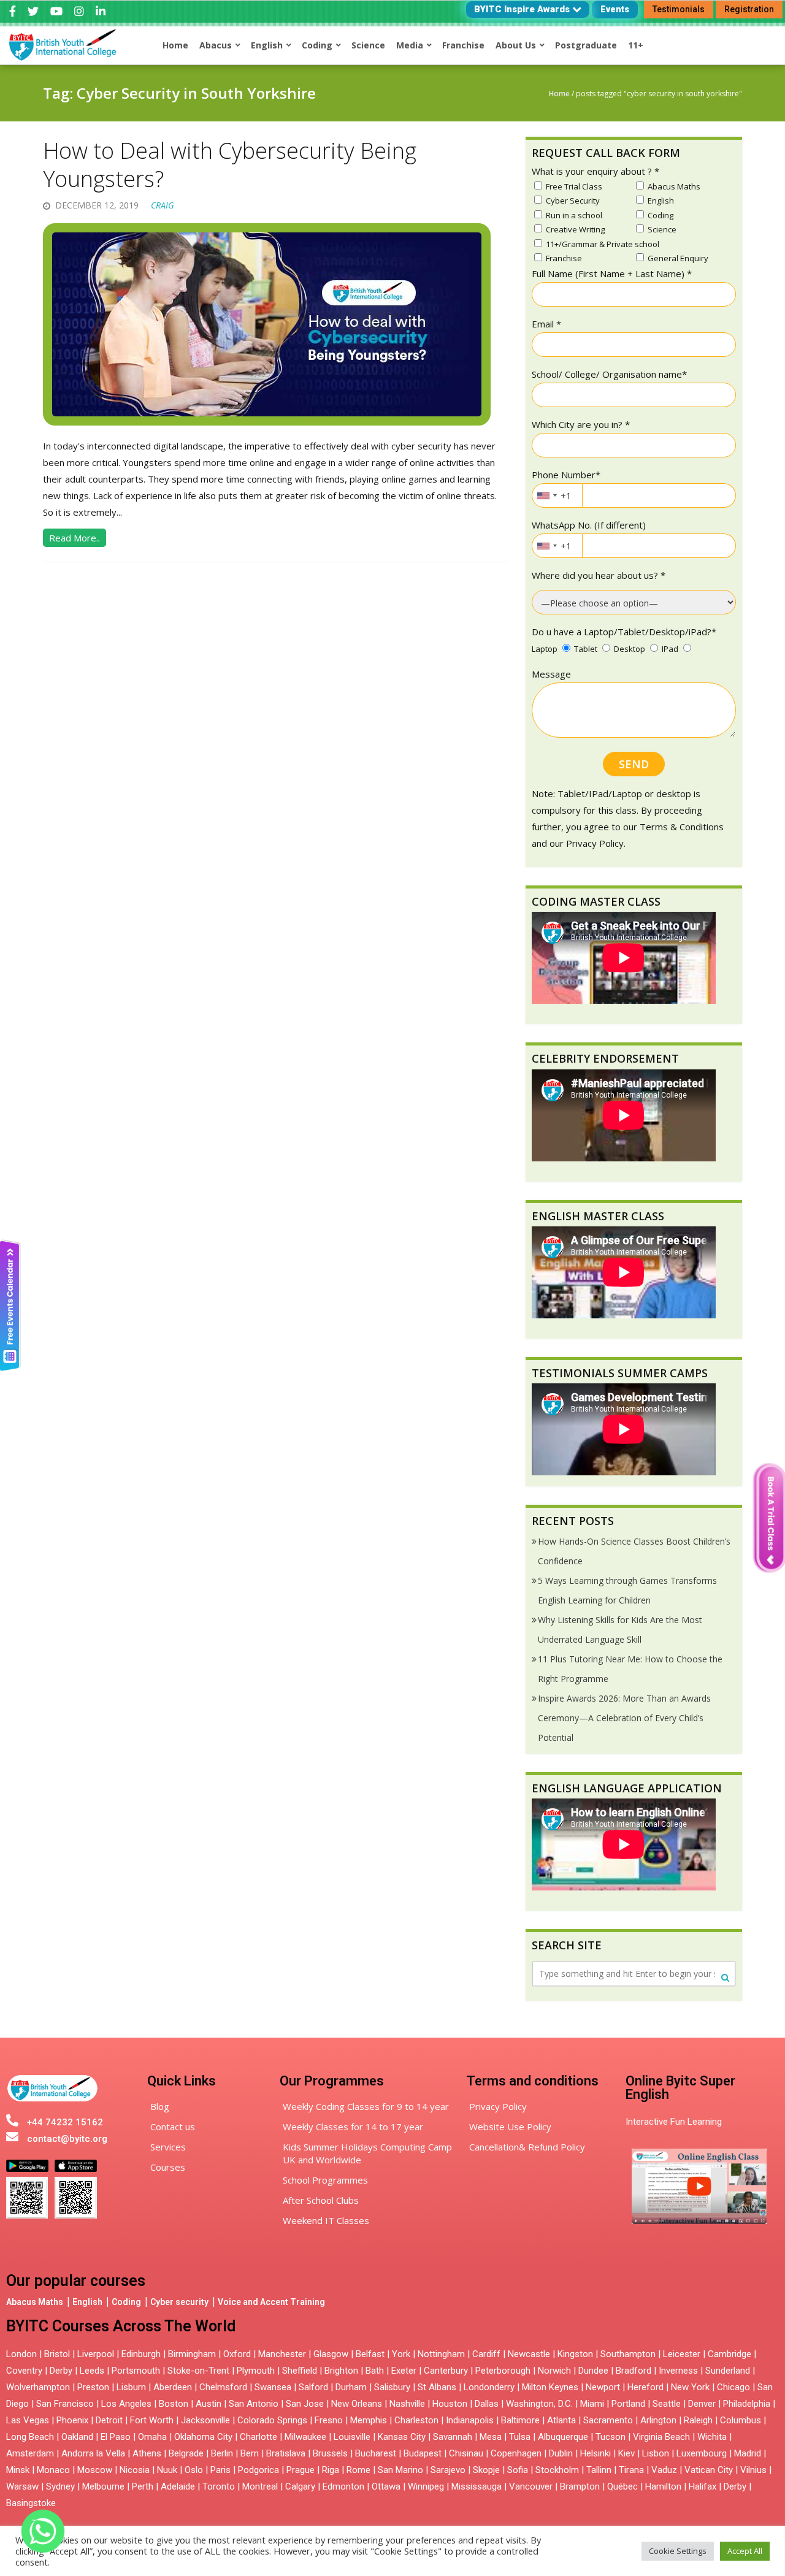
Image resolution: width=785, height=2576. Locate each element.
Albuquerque (563, 2437)
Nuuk (167, 2470)
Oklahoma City (203, 2437)
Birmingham (192, 2354)
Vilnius (755, 2470)
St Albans (437, 2387)
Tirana (631, 2470)
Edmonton (343, 2486)
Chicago (733, 2387)
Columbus (741, 2420)
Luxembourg (702, 2453)
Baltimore (520, 2420)
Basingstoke (31, 2503)
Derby (61, 2371)
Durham (351, 2387)
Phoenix (72, 2420)
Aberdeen (173, 2387)
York (401, 2354)
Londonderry (489, 2387)
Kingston (575, 2354)
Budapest (423, 2453)
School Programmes (325, 2180)
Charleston (416, 2420)
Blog (160, 2106)
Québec (622, 2486)
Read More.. (75, 538)
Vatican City (709, 2470)
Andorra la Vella (93, 2453)
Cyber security (179, 2302)
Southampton (628, 2354)
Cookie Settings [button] (678, 2551)
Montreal (260, 2486)
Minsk (18, 2470)
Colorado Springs (272, 2420)
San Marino (400, 2470)
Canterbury (446, 2371)
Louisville (352, 2437)
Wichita (712, 2437)
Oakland (77, 2437)
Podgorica (258, 2470)
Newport (603, 2387)
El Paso (116, 2437)
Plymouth (256, 2371)
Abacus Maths (35, 2302)
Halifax (703, 2486)
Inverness (680, 2371)
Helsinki (595, 2453)
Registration (749, 9)
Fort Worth (152, 2420)
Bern (250, 2453)
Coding (126, 2302)
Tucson (611, 2437)
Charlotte (258, 2437)
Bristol (57, 2354)
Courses (168, 2167)
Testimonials (679, 9)
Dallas (487, 2404)
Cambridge (729, 2354)
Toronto (219, 2486)
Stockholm (557, 2470)
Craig (163, 205)
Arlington (658, 2420)
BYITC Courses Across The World (121, 2326)
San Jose (305, 2404)
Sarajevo (448, 2470)
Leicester (682, 2354)
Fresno (329, 2420)
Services (168, 2147)
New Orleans (357, 2404)
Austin (209, 2404)
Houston (450, 2404)
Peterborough (503, 2371)
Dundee (593, 2371)
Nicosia (135, 2470)
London (21, 2354)
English (87, 2302)
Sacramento (608, 2420)
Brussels (330, 2453)
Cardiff (486, 2354)
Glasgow (331, 2354)
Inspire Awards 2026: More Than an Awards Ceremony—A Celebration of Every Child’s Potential (624, 1718)
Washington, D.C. (539, 2404)
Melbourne (103, 2486)
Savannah (453, 2437)
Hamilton (663, 2486)
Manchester (282, 2354)
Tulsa (520, 2437)
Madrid (748, 2453)
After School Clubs (321, 2200)
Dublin (561, 2453)
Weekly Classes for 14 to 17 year (353, 2127)
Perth (143, 2486)
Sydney (60, 2486)
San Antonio (254, 2404)
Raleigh (698, 2420)
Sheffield (300, 2371)
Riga (331, 2470)
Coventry (24, 2371)
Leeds (92, 2371)
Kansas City (402, 2437)
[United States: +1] (546, 495)
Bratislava (286, 2453)
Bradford (634, 2371)
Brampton (580, 2486)
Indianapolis (470, 2420)
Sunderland (728, 2371)
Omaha (152, 2437)
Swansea (273, 2387)
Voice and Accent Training (271, 2302)
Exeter (404, 2371)
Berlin (222, 2453)
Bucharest (376, 2453)
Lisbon (656, 2453)
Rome (358, 2470)
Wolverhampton (38, 2387)
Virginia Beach (661, 2437)
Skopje (486, 2470)
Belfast (370, 2354)
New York (690, 2387)
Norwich (554, 2371)
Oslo (194, 2470)
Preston (93, 2387)
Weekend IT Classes (326, 2220)
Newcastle (529, 2354)
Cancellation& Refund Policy (527, 2147)
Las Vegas (28, 2420)
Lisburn (131, 2387)
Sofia (518, 2470)
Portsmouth (136, 2371)
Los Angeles (126, 2404)
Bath (375, 2371)
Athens (147, 2453)
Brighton (341, 2371)
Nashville (407, 2404)
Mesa (491, 2437)
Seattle (667, 2404)
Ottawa (386, 2486)
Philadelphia (747, 2404)
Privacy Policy (498, 2106)
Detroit (109, 2420)
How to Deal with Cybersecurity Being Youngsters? (230, 165)
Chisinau (467, 2453)
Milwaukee (305, 2437)
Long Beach (30, 2437)
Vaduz (664, 2470)
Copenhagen (516, 2453)
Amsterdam (30, 2453)
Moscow (95, 2470)
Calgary (300, 2486)
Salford (315, 2387)
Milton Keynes (550, 2387)
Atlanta (561, 2420)
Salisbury (392, 2387)
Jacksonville (205, 2420)
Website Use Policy (510, 2127)
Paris (220, 2470)
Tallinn (599, 2470)
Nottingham (441, 2354)
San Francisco (65, 2404)
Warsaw (22, 2486)
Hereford (645, 2387)
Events (615, 9)
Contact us (173, 2127)
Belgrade (186, 2453)
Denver (702, 2404)
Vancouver (531, 2486)
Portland (628, 2404)
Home (559, 94)
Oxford (237, 2354)
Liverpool (96, 2354)
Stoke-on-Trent (198, 2371)
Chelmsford (223, 2387)
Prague (301, 2470)
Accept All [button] (745, 2551)
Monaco (53, 2470)
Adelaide (178, 2486)
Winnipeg (426, 2486)
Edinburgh (141, 2354)
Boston (174, 2404)
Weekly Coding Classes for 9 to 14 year (366, 2106)
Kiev (626, 2453)
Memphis (369, 2420)
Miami (592, 2404)
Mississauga (477, 2486)
